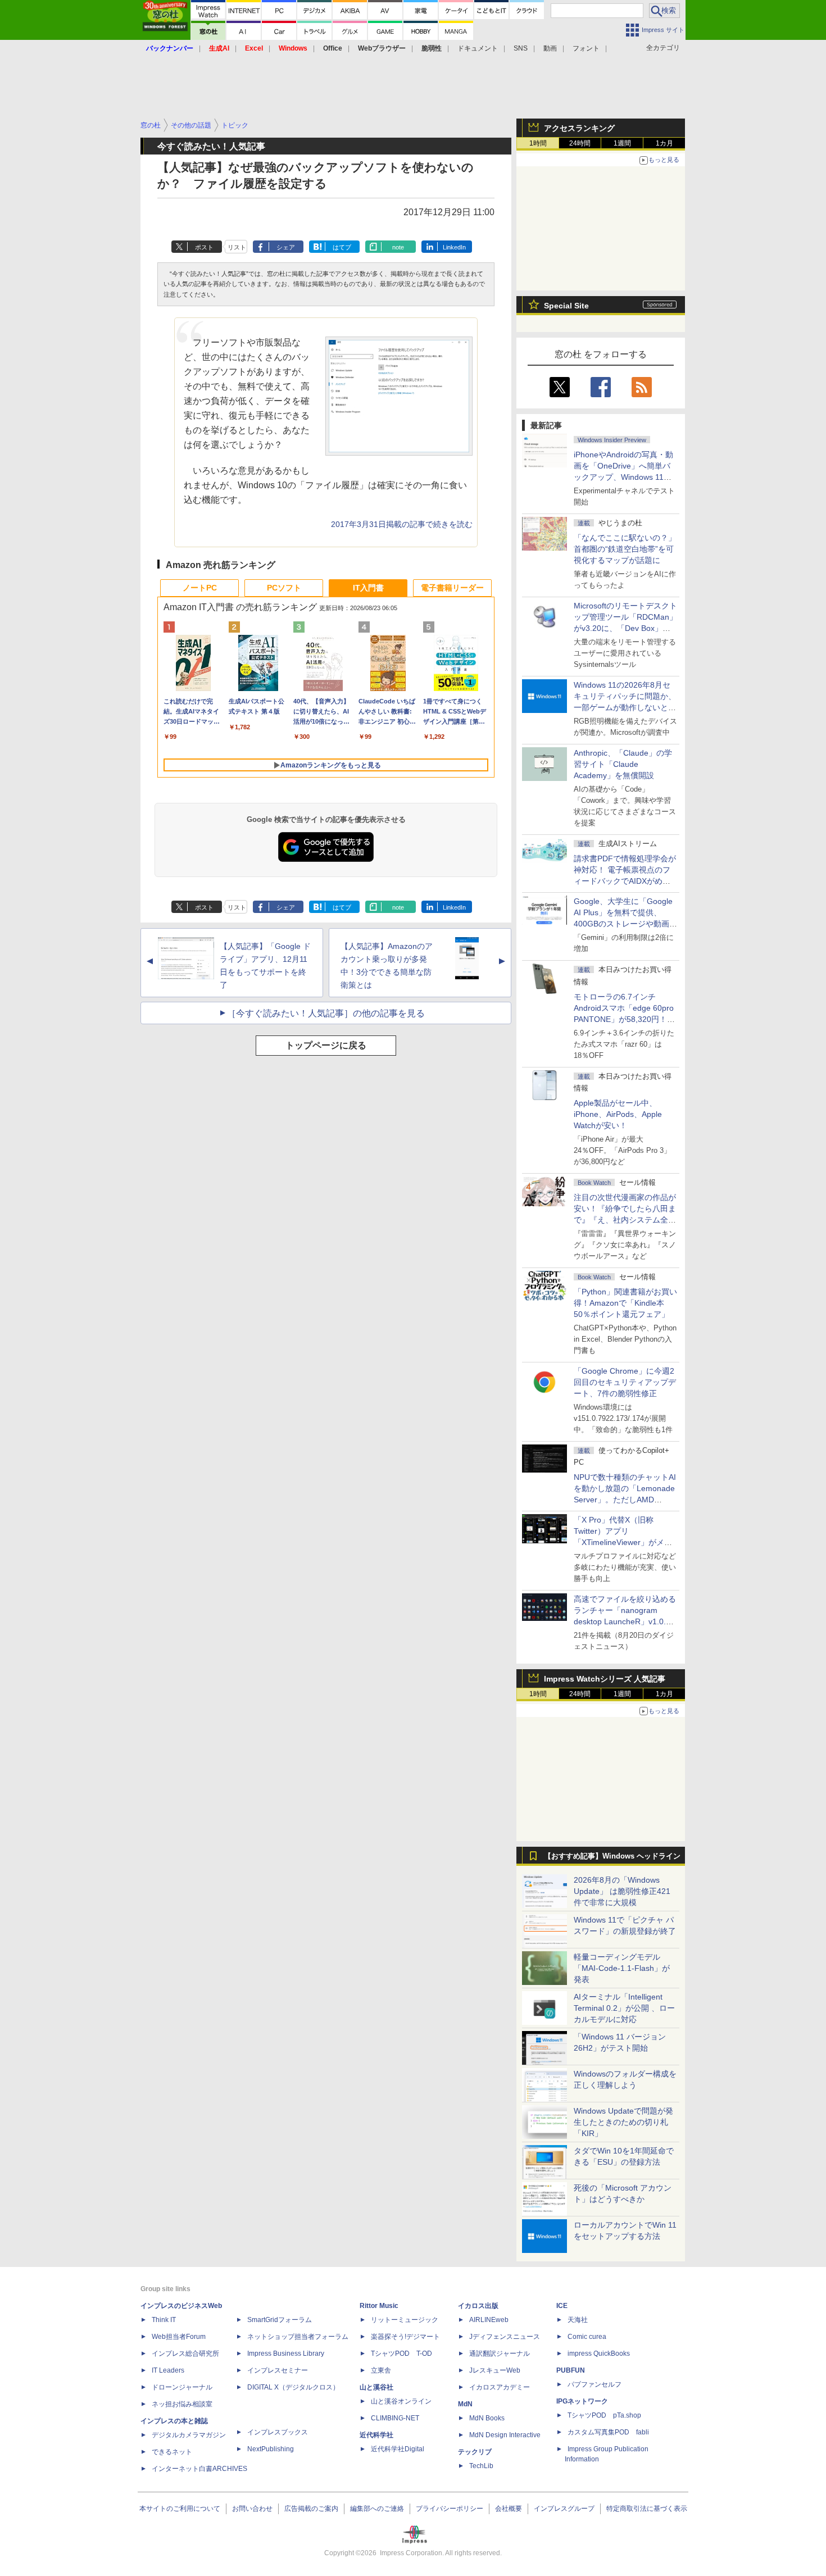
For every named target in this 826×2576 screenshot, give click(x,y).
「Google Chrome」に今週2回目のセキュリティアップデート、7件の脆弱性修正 (625, 1382)
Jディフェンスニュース (505, 2337)
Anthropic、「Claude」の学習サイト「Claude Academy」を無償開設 (623, 764)
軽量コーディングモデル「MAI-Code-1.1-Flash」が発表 (622, 1968)
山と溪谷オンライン (401, 2401)
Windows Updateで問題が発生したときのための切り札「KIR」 (623, 2122)
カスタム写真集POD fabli (608, 2432)
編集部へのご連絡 (377, 2509)
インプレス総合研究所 (185, 2354)
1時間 (538, 143)
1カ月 (664, 143)
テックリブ (475, 2452)
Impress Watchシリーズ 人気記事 (605, 1679)
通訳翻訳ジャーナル (500, 2354)
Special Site (566, 306)
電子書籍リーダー (452, 588)
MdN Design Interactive (505, 2435)
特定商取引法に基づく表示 (647, 2509)
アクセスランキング (579, 128)
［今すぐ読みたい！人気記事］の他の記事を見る (326, 1013)
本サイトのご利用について (180, 2509)
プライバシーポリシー (450, 2509)
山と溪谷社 (376, 2387)
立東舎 (381, 2370)
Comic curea (587, 2337)
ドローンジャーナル (182, 2387)
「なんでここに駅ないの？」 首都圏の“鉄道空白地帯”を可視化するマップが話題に (629, 549)
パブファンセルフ (594, 2384)
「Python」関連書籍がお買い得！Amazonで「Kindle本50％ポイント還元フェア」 (625, 1303)
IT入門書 (368, 588)
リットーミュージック (405, 2320)
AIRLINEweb (489, 2320)
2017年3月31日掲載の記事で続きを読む (402, 524)
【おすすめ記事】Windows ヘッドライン (612, 1856)
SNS (521, 48)
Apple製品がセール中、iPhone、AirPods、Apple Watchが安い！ (618, 1114)
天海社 (578, 2320)
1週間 (622, 143)
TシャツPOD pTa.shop (604, 2415)
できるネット (172, 2452)
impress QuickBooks (599, 2354)
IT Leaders (168, 2370)
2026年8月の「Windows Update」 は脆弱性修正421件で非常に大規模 (622, 1891)
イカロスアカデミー (500, 2387)
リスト (237, 247)
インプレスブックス (278, 2432)
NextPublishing (271, 2449)
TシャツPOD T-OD (401, 2354)
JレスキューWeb (495, 2370)
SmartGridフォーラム (280, 2320)
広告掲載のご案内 (311, 2509)
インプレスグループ (564, 2509)
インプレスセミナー (278, 2370)
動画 (550, 48)
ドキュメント (478, 48)
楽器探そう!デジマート (405, 2337)
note (398, 247)
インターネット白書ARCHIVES (199, 2469)
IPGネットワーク (582, 2401)
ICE (562, 2306)
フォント (586, 48)
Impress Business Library (286, 2354)
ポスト (204, 247)
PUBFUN (571, 2370)
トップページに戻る (326, 1045)
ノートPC (200, 588)
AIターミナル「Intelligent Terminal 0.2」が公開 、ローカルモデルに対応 (624, 2008)
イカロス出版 (478, 2306)
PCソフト (284, 588)
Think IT (164, 2320)
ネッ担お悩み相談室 (182, 2404)
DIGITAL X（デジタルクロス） (293, 2387)
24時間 (580, 143)
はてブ (342, 247)
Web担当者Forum (179, 2337)
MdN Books (487, 2418)
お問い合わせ (252, 2509)
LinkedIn (454, 247)
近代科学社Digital (398, 2449)
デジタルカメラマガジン (189, 2435)
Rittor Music (379, 2306)
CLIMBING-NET (395, 2418)
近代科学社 (376, 2435)
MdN (465, 2404)
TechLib (481, 2466)
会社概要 (509, 2509)
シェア (286, 247)
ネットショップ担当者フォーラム (298, 2337)
